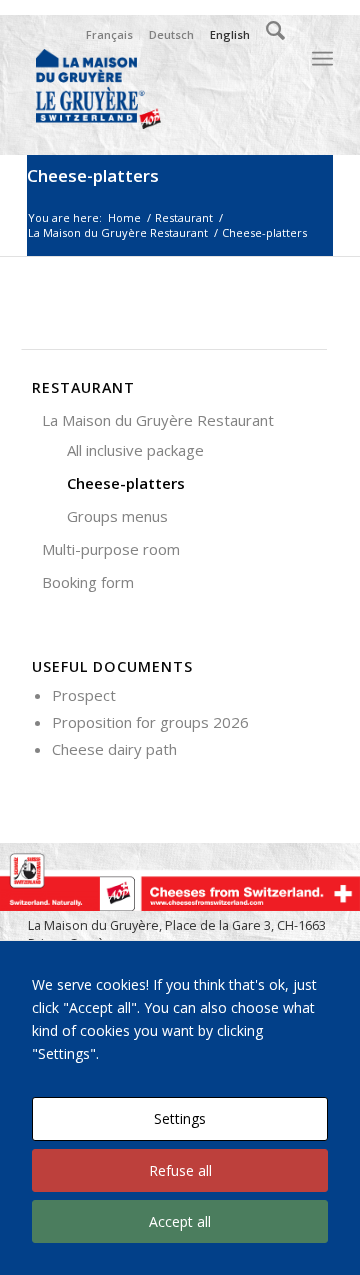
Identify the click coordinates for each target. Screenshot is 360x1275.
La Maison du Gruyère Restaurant (158, 420)
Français (109, 34)
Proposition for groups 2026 (150, 722)
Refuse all (180, 1170)
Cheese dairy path (114, 749)
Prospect (84, 695)
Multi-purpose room (111, 549)
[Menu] (322, 59)
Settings (180, 1118)
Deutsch (171, 34)
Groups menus (117, 516)
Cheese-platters (93, 175)
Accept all (180, 1221)
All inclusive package (135, 450)
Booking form (88, 582)
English (230, 34)
